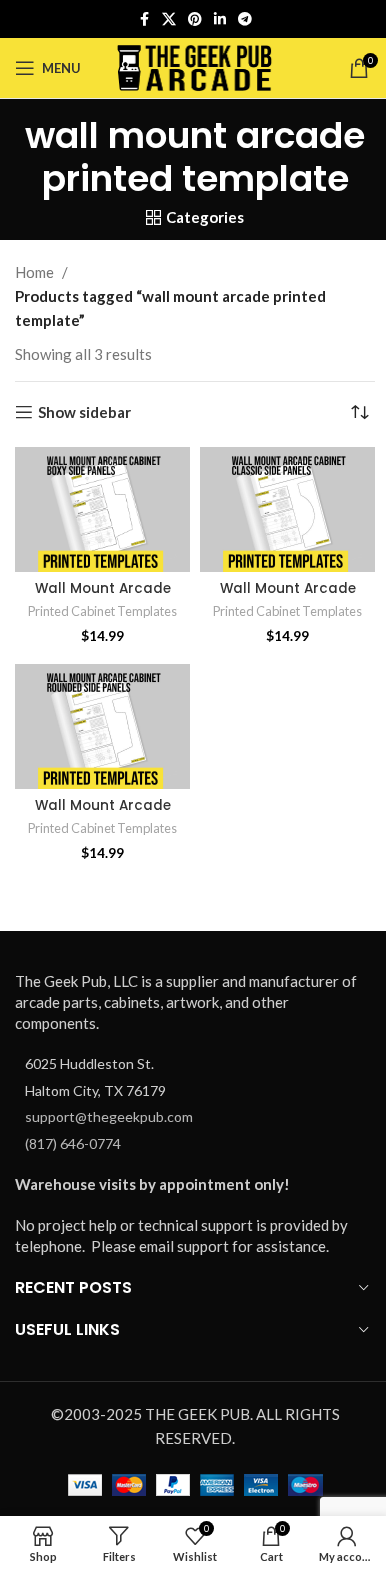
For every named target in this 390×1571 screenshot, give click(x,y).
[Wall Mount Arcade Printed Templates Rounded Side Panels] (102, 726)
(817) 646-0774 (73, 1143)
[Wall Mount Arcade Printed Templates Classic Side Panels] (287, 509)
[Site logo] (195, 66)
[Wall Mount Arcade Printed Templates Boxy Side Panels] (102, 509)
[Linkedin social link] (220, 19)
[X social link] (169, 19)
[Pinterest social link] (195, 19)
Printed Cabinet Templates (102, 611)
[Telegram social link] (245, 19)
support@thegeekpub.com (109, 1116)
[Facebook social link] (144, 19)
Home (34, 272)
